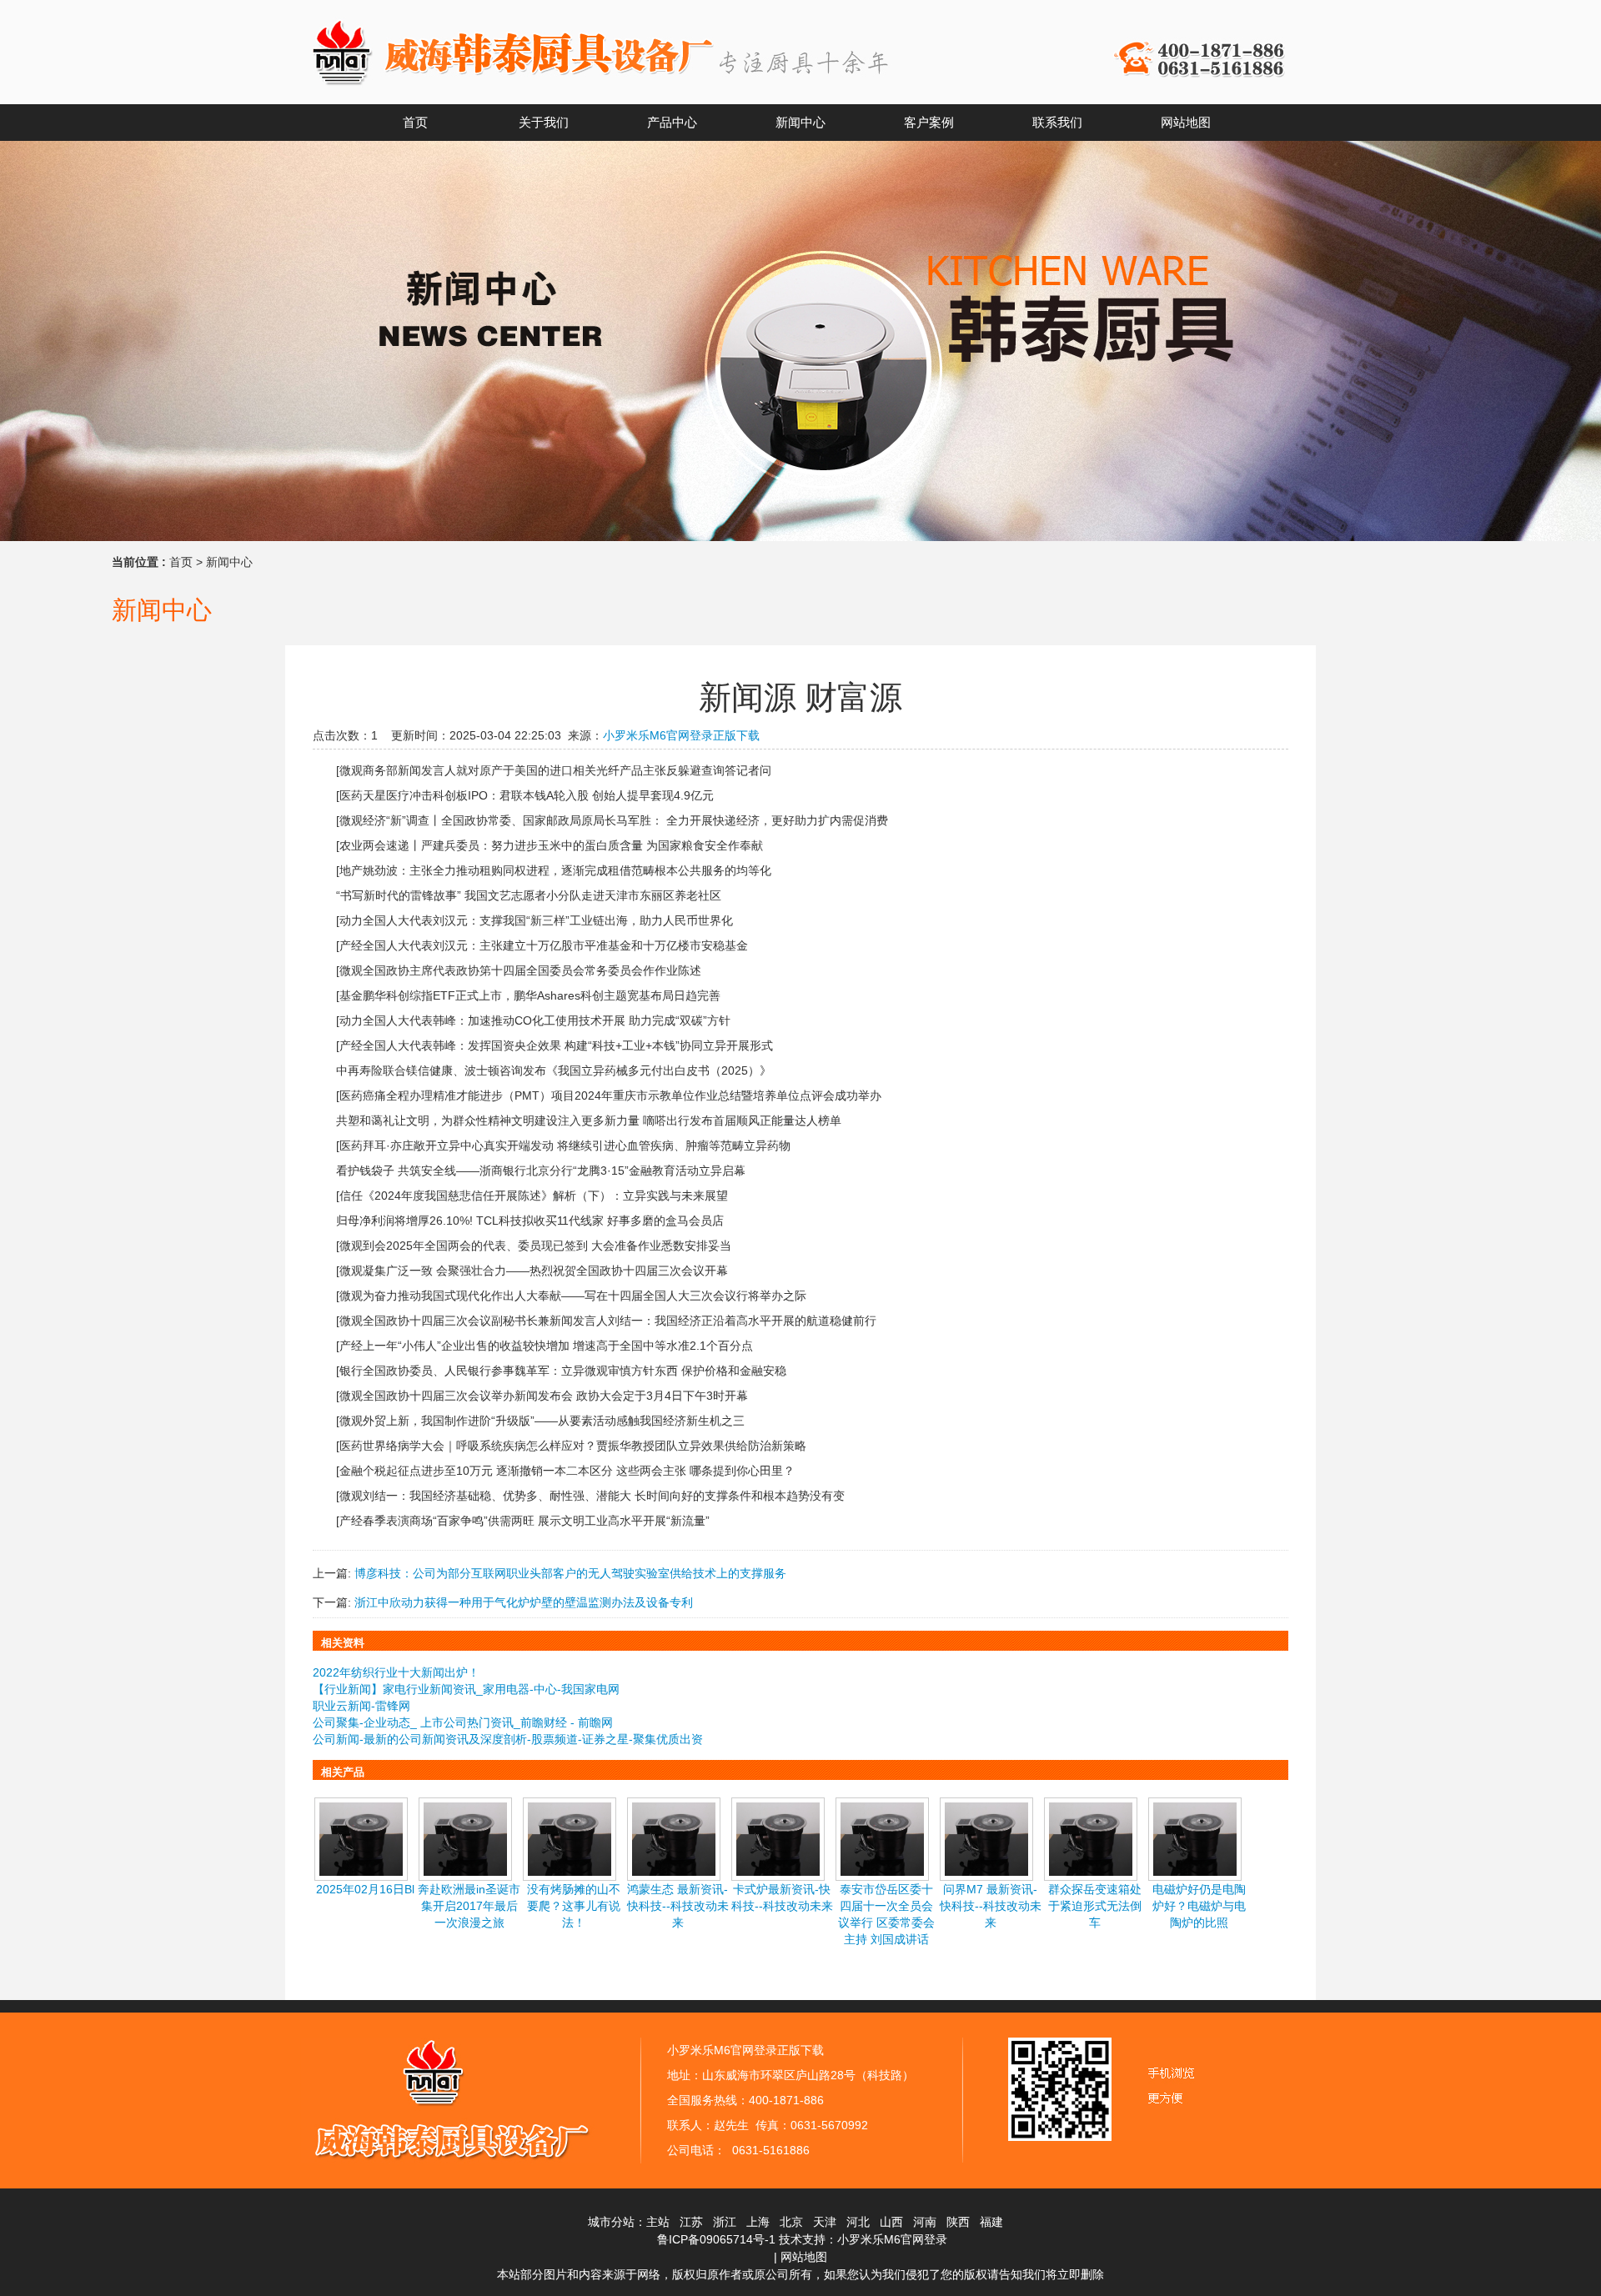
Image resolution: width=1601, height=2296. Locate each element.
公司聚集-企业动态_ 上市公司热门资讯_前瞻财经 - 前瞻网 (463, 1722)
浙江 (725, 2222)
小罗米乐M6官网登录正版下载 (681, 735)
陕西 (958, 2222)
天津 (825, 2222)
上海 (758, 2222)
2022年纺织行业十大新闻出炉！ (396, 1672)
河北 (858, 2222)
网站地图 (804, 2257)
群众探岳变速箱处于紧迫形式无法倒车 (1095, 1906)
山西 (891, 2222)
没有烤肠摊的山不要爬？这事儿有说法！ (574, 1906)
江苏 (691, 2222)
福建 (991, 2222)
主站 (658, 2222)
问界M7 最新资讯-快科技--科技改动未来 (991, 1906)
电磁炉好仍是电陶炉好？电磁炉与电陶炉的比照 (1199, 1906)
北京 (791, 2222)
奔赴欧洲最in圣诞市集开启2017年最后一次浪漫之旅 (469, 1906)
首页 (181, 562)
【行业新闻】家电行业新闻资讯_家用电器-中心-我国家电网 (466, 1689)
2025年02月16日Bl (365, 1889)
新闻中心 (229, 562)
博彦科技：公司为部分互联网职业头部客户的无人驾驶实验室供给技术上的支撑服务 (570, 1573)
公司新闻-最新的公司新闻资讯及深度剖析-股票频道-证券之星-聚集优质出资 (508, 1739)
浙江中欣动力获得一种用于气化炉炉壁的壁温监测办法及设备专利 (524, 1602)
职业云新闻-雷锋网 (361, 1706)
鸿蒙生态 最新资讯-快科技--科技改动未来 (678, 1906)
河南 (925, 2222)
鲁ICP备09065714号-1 (716, 2239)
